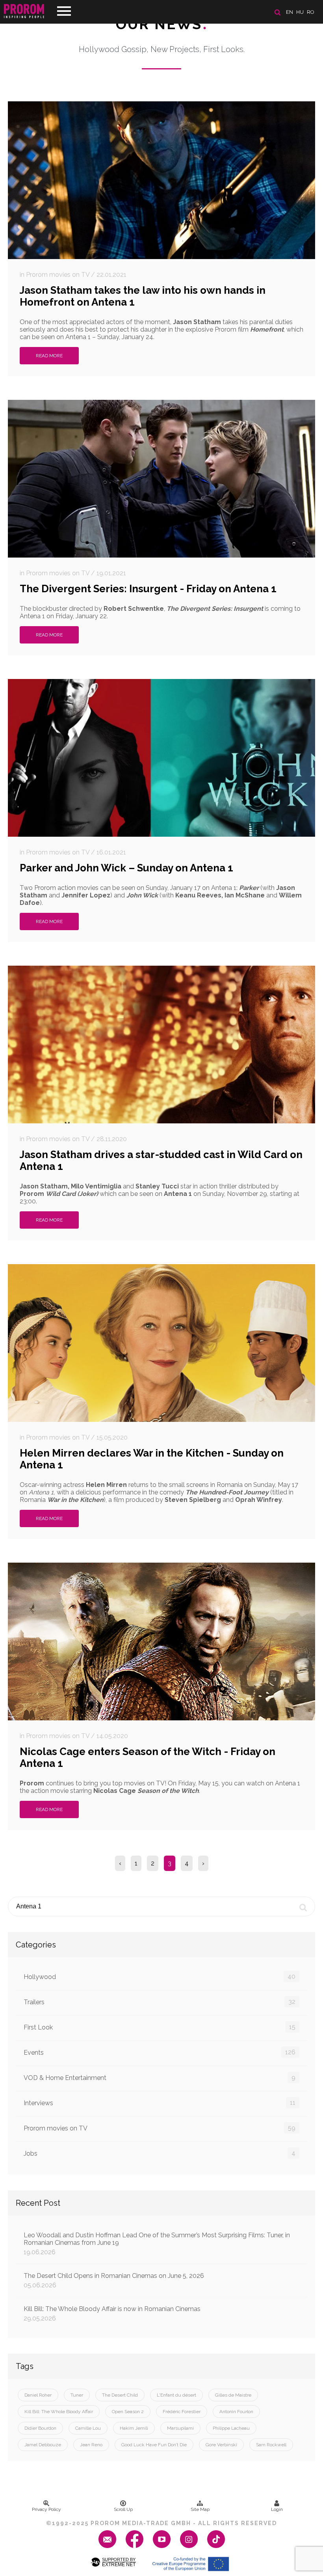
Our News (162, 24)
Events (160, 2052)
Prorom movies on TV (160, 2128)
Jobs (160, 2153)
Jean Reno (91, 2445)
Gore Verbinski (221, 2445)
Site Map (200, 2509)
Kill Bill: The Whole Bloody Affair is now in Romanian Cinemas (112, 2314)
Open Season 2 (128, 2412)
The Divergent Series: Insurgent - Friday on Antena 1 (148, 589)
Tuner (77, 2395)
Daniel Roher (38, 2395)
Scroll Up (123, 2509)
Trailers (160, 2002)
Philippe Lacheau (231, 2428)
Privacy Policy (46, 2509)
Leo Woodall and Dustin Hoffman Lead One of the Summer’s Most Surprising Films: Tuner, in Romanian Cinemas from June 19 (157, 2244)
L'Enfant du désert (176, 2395)
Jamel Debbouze (43, 2445)
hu (300, 12)
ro (311, 12)
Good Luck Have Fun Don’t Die (154, 2445)
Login (277, 2509)
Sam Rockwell (271, 2445)
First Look (160, 2027)
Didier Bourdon (40, 2428)
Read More (49, 356)
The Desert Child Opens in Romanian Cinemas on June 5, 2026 (114, 2280)
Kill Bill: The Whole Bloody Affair (59, 2412)
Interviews (160, 2103)
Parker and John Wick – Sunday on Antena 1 (126, 868)
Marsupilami (180, 2428)
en (290, 12)
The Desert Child (120, 2395)
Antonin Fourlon (236, 2412)
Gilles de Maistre (233, 2395)
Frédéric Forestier (182, 2412)
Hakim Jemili (134, 2428)
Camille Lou (88, 2428)
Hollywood (160, 1977)
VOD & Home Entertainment (160, 2078)
